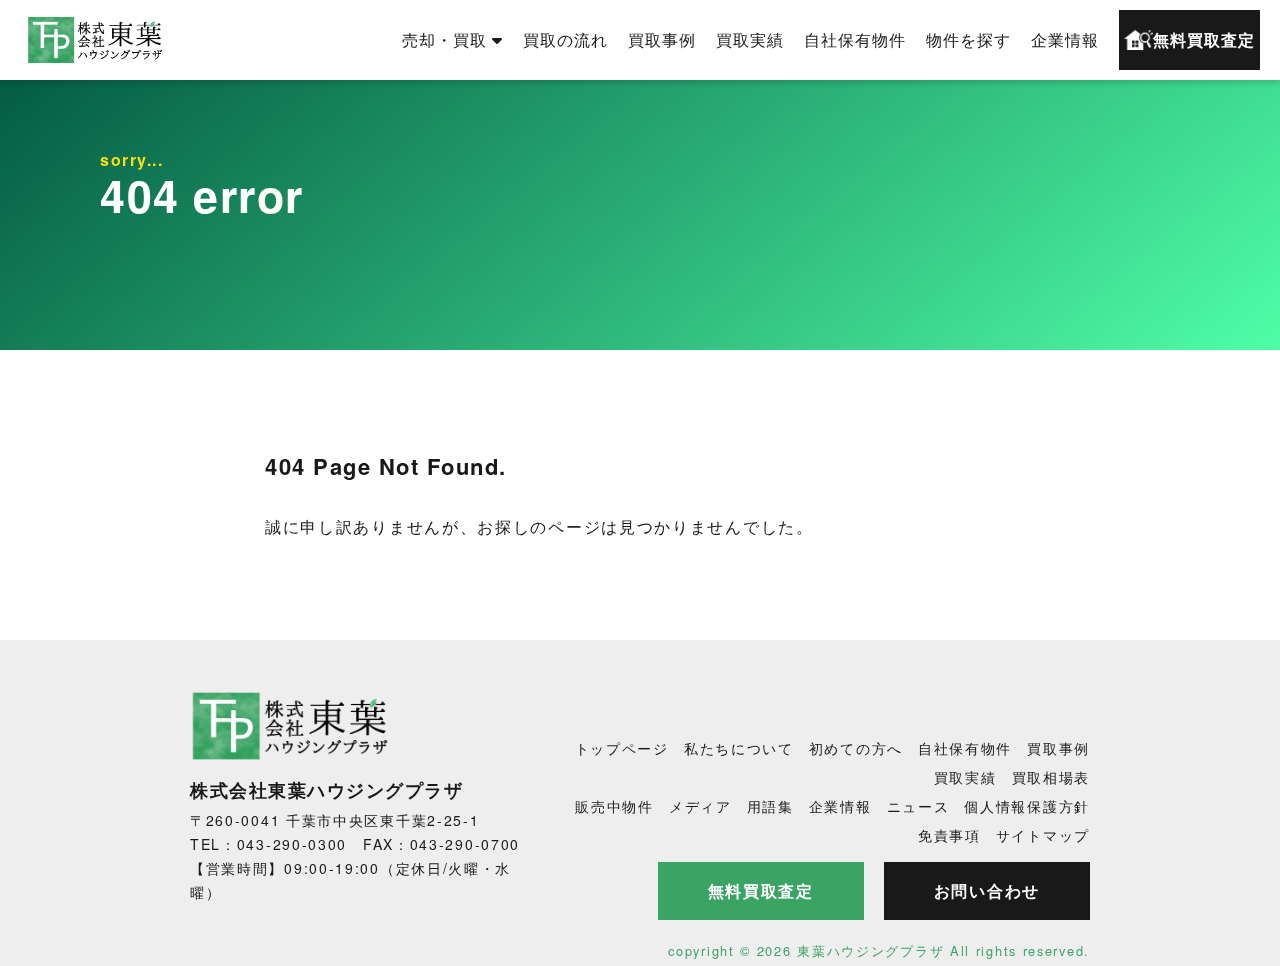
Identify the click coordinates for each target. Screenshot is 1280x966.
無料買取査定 (1204, 39)
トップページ (622, 748)
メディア (700, 806)
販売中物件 (614, 806)
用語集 (770, 806)
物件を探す (968, 39)
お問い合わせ (987, 890)
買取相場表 (1051, 777)
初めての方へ (856, 748)
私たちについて (739, 748)
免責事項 (949, 835)
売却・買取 (444, 39)
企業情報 (1065, 39)
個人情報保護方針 (1027, 806)
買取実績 (750, 39)
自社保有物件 (855, 39)
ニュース (918, 806)
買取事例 (662, 39)
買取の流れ (565, 39)
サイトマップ (1043, 835)
